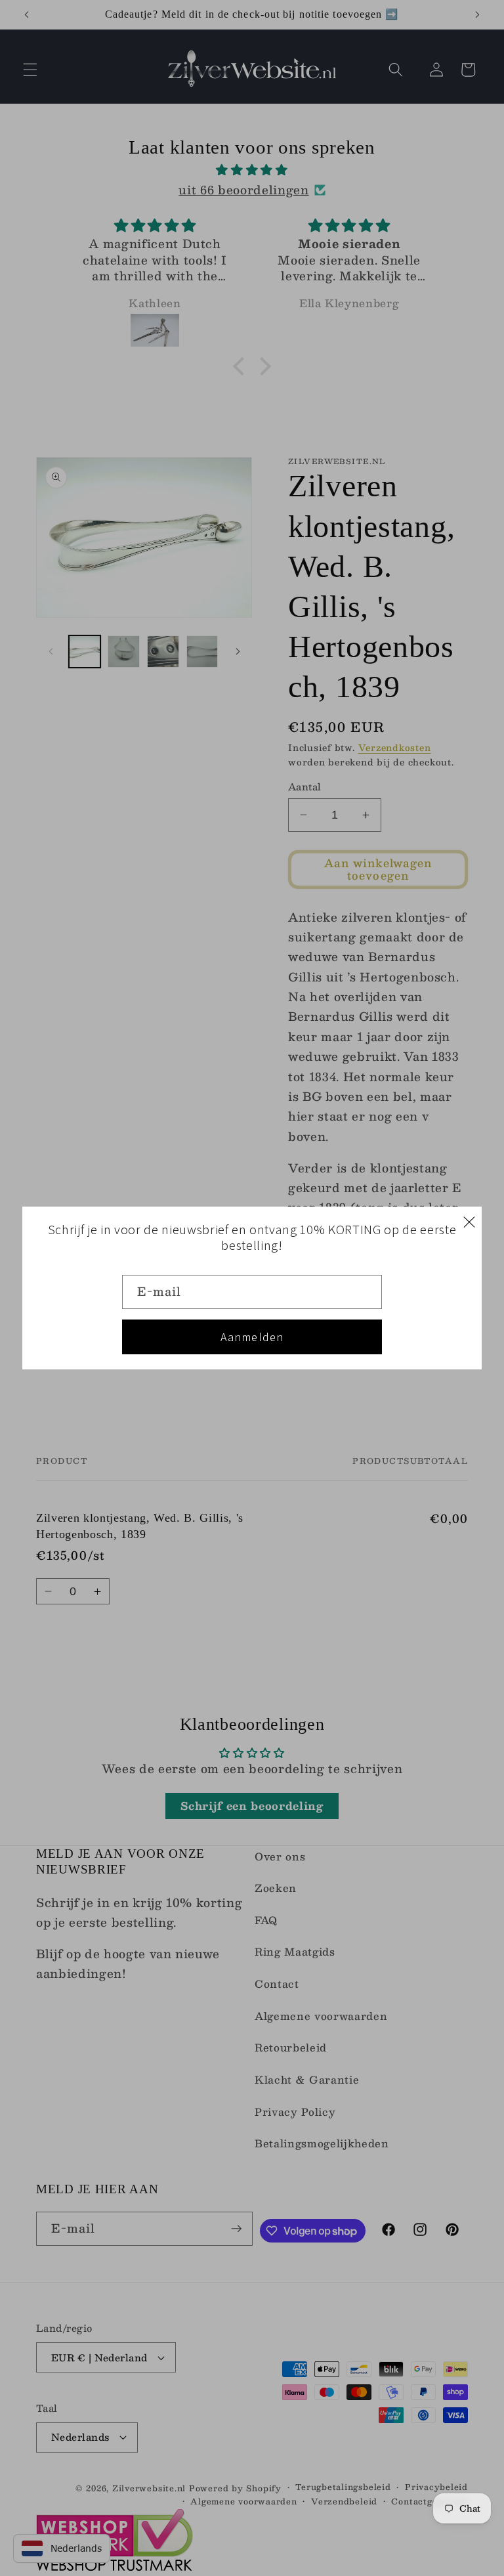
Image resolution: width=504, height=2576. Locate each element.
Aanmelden (252, 1337)
